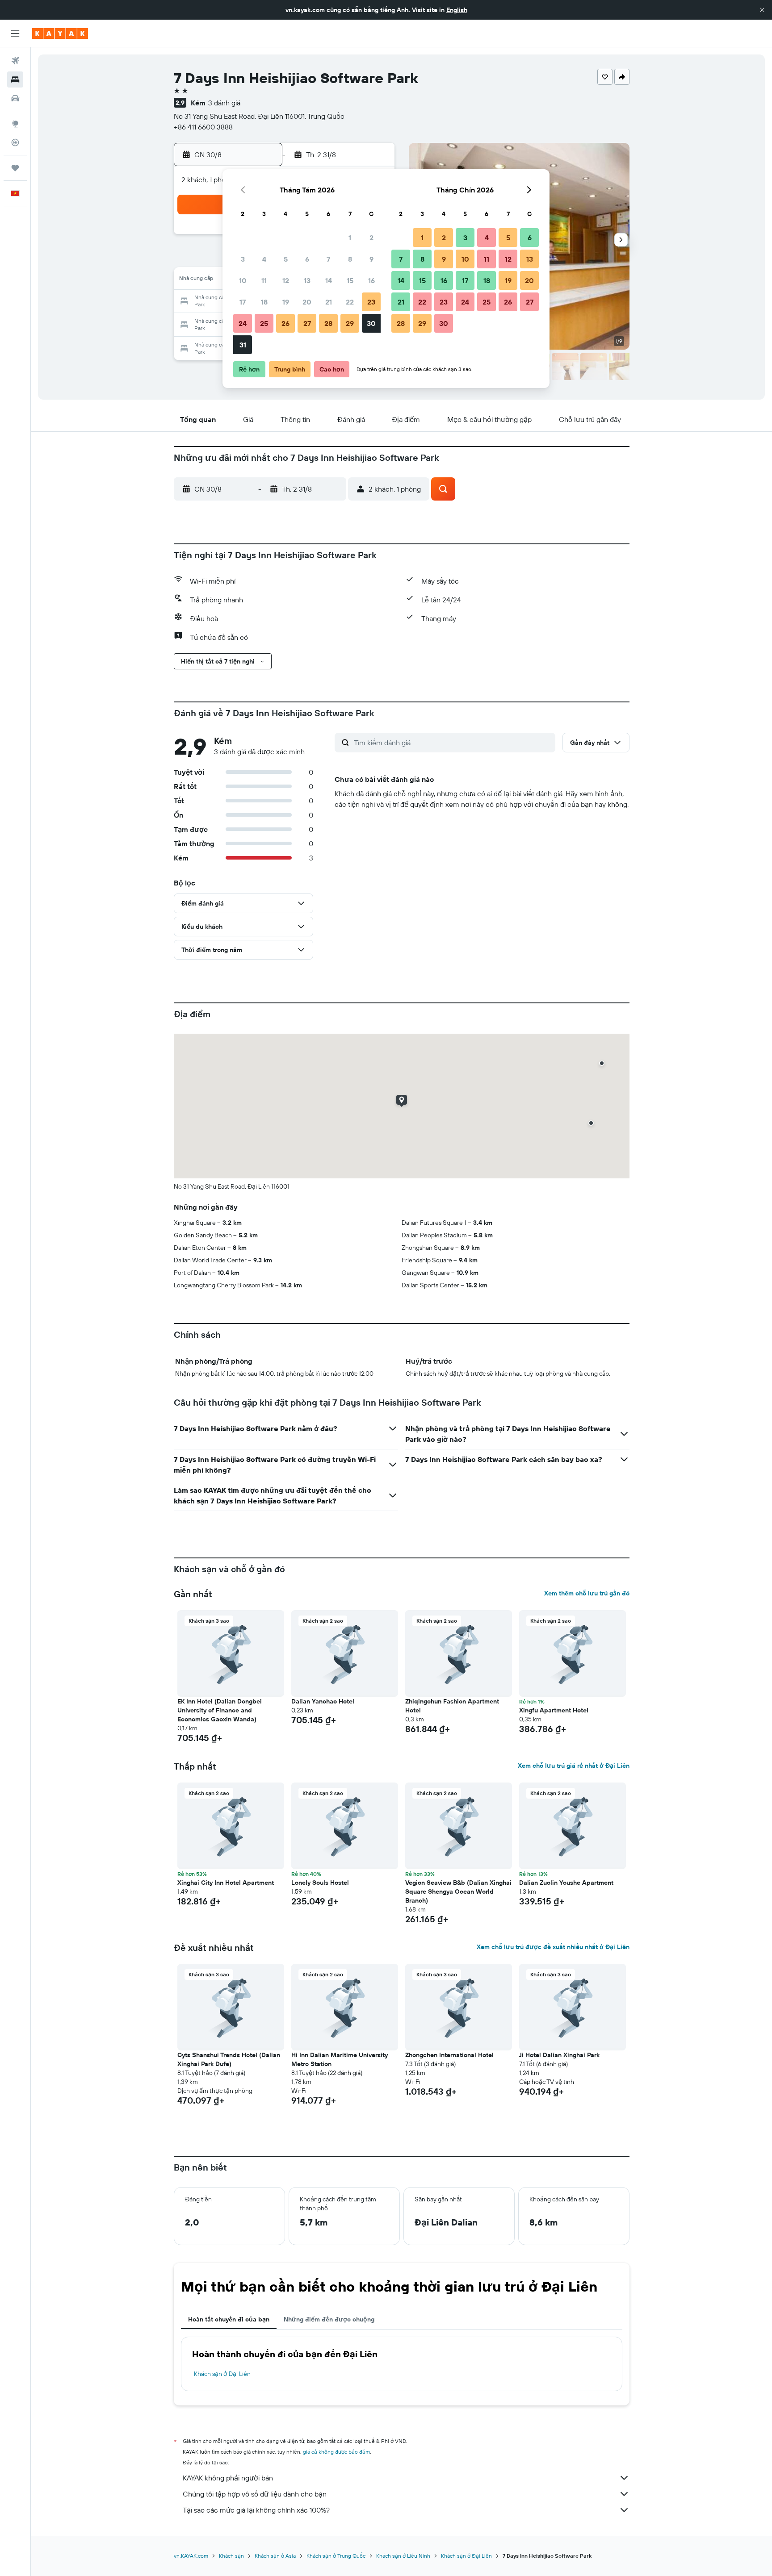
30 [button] (371, 323)
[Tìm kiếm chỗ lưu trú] (15, 79)
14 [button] (329, 280)
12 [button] (286, 280)
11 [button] (264, 280)
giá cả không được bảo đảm (336, 2452)
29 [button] (350, 323)
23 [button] (371, 302)
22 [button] (350, 302)
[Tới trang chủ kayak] (60, 33)
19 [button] (286, 302)
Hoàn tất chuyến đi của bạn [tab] (229, 2319)
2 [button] (371, 238)
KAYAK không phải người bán (228, 2478)
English (457, 10)
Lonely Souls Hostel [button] (320, 1883)
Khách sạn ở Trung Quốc (336, 2556)
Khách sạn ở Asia (275, 2556)
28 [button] (328, 323)
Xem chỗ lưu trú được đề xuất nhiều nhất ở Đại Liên (553, 1947)
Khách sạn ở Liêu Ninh (403, 2556)
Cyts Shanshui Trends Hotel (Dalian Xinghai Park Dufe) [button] (229, 2059)
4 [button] (264, 259)
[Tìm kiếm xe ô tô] (15, 98)
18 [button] (264, 302)
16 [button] (371, 280)
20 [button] (307, 302)
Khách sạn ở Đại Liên (222, 2374)
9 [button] (371, 259)
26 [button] (285, 323)
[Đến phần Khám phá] (15, 124)
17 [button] (243, 302)
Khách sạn (231, 2556)
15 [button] (350, 280)
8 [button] (350, 259)
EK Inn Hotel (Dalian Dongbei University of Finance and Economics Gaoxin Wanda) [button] (220, 1710)
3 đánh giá (224, 103)
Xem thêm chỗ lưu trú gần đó (587, 1593)
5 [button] (286, 259)
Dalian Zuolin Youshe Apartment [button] (566, 1883)
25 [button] (264, 323)
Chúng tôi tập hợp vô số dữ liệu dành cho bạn (255, 2494)
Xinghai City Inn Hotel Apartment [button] (226, 1883)
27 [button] (307, 323)
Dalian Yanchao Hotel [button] (323, 1701)
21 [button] (329, 302)
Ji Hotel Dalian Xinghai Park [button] (559, 2055)
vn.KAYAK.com (191, 2556)
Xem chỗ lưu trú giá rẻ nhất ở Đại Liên (574, 1766)
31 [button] (243, 345)
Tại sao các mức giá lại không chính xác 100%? (256, 2510)
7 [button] (328, 259)
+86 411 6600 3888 (203, 127)
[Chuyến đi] (15, 168)
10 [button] (243, 280)
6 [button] (307, 259)
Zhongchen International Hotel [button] (449, 2055)
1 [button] (350, 238)
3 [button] (243, 259)
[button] (762, 10)
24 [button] (243, 323)
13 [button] (307, 280)
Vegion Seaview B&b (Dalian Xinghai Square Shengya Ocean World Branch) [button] (458, 1891)
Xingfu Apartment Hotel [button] (554, 1710)
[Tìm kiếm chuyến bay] (15, 61)
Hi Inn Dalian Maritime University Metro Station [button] (340, 2059)
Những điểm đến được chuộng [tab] (329, 2319)
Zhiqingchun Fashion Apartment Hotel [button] (452, 1706)
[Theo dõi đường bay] (15, 142)
